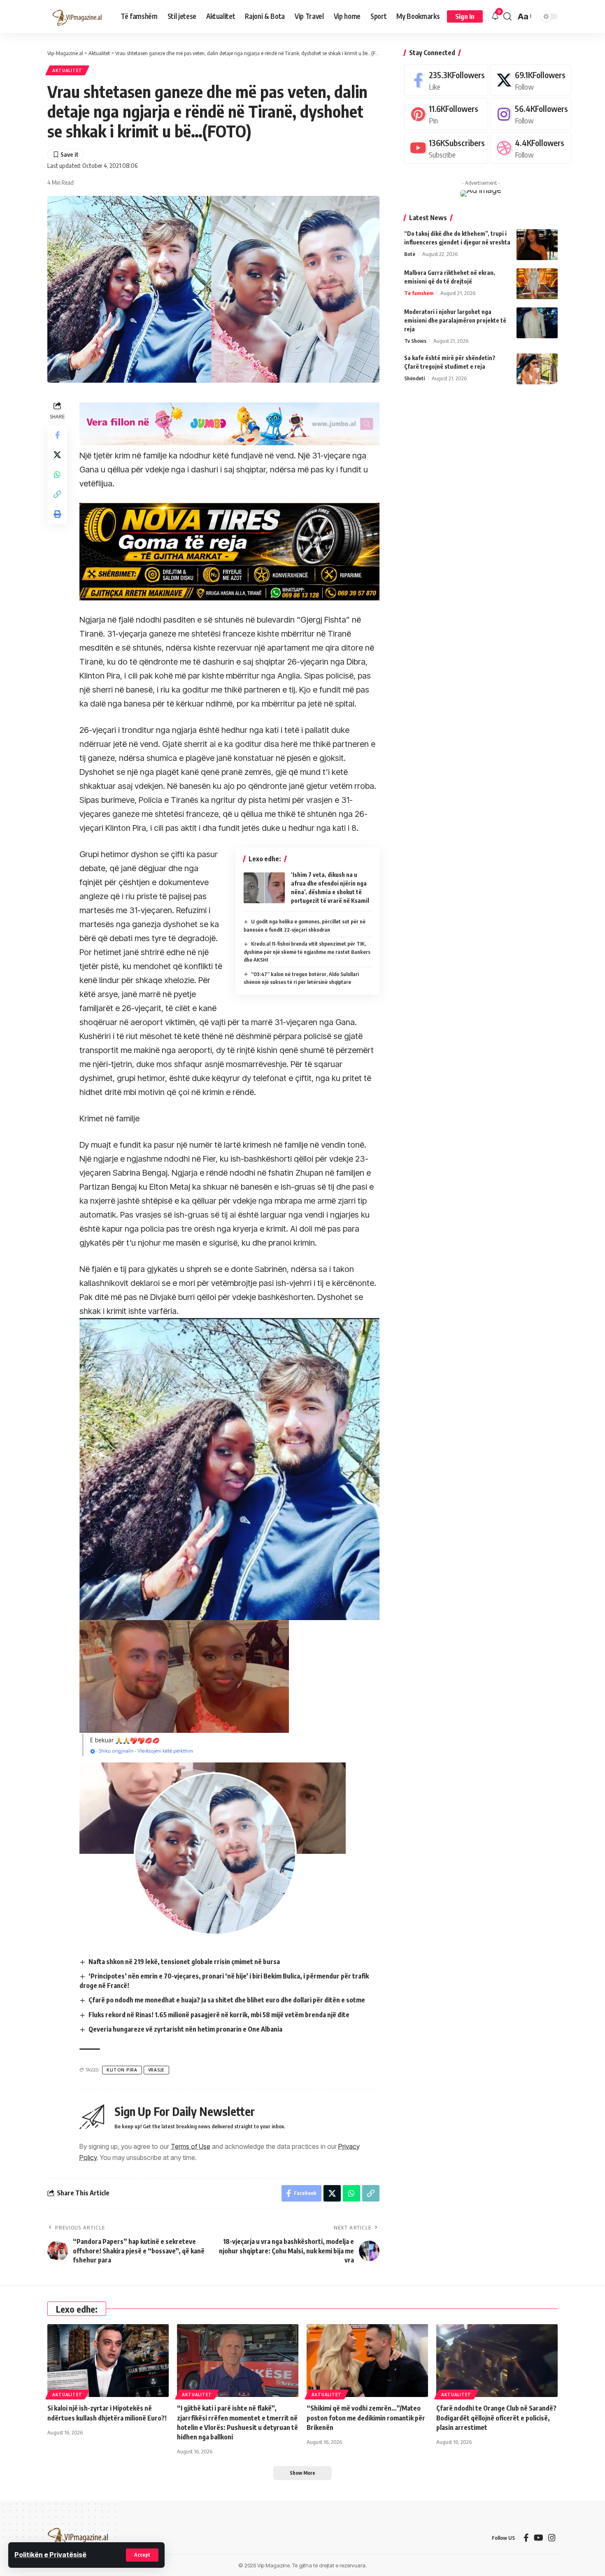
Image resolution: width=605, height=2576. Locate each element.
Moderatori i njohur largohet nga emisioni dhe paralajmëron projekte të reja (455, 320)
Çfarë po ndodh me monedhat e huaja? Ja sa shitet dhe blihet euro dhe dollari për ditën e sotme (227, 2000)
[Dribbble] (531, 148)
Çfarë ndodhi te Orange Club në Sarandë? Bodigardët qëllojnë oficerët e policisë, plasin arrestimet (496, 2418)
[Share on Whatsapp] (57, 474)
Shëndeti (414, 378)
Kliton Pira (122, 2070)
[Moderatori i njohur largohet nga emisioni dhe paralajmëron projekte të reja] (537, 323)
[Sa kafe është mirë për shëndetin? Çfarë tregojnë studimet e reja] (537, 369)
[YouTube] (539, 2538)
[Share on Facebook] (57, 435)
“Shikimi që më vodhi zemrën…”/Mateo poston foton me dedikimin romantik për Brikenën (366, 2418)
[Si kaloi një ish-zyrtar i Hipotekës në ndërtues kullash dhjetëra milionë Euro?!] (108, 2361)
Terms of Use (191, 2146)
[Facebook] (446, 80)
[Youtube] (446, 148)
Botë (410, 254)
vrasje (156, 2070)
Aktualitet (67, 70)
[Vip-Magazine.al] (77, 16)
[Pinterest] (446, 114)
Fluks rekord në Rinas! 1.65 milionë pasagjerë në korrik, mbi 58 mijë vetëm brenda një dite (219, 2015)
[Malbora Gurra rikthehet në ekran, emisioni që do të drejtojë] (537, 284)
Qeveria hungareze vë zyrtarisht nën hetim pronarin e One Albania (185, 2029)
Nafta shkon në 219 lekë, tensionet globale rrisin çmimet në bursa (184, 1962)
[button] (142, 2555)
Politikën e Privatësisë (50, 2555)
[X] (531, 80)
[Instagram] (531, 114)
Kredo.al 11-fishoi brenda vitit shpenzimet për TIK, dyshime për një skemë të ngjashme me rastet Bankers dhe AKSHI (307, 952)
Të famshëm (419, 293)
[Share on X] (57, 455)
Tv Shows (415, 341)
